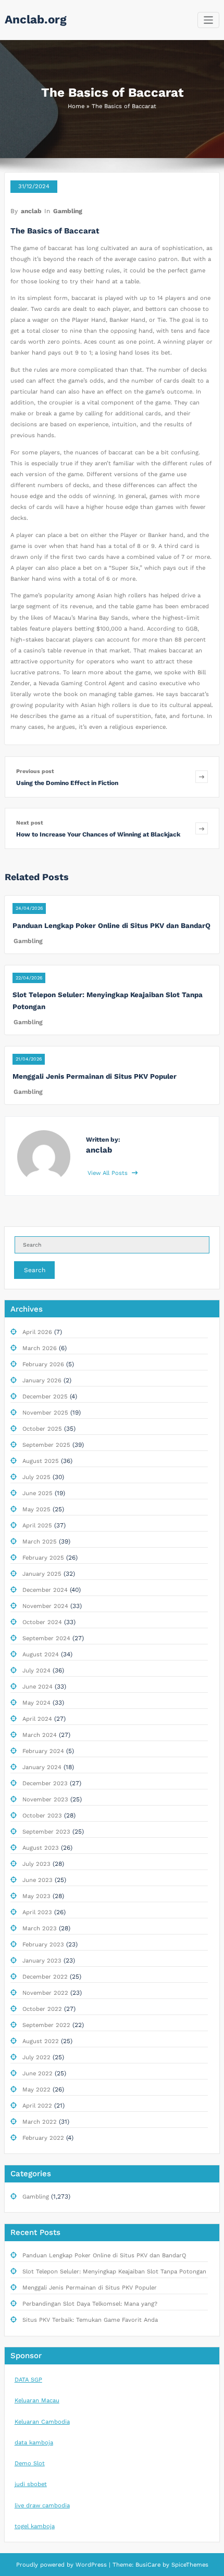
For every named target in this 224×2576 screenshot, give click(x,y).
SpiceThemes (189, 2565)
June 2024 (38, 1687)
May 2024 (36, 1703)
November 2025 (45, 1413)
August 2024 (41, 1655)
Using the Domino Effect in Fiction (67, 783)
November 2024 (45, 1606)
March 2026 (40, 1348)
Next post (30, 823)
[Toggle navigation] (209, 20)
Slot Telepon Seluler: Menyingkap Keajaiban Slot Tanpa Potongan (114, 2272)
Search (35, 1270)
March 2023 (40, 1928)
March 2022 (40, 2122)
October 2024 (42, 1622)
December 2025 (45, 1397)
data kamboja (34, 2443)
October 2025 (42, 1429)
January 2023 (42, 1961)
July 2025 (36, 1477)
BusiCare (149, 2565)
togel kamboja (35, 2526)
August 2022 (41, 2041)
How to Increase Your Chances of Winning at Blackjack (98, 834)
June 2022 (38, 2074)
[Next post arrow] (202, 828)
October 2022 (42, 2009)
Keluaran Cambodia (42, 2422)
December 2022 (45, 1977)
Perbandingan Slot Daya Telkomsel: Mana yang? (90, 2304)
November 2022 (45, 1993)
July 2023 (36, 1864)
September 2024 (46, 1638)
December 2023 (45, 1783)
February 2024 (43, 1751)
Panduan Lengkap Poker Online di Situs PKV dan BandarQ (111, 925)
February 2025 (43, 1558)
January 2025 (42, 1574)
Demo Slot (30, 2463)
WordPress (91, 2565)
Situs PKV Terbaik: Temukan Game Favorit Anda (90, 2320)
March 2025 (40, 1542)
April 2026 (37, 1332)
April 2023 (37, 1912)
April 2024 (37, 1719)
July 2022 (36, 2057)
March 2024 (40, 1735)
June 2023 (38, 1880)
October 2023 (42, 1816)
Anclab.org (36, 19)
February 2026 (43, 1364)
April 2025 (37, 1526)
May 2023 (36, 1896)
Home (76, 106)
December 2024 (45, 1590)
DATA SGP (28, 2380)
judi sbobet (31, 2484)
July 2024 (36, 1671)
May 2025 (36, 1509)
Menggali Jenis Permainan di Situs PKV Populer (95, 1076)
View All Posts (109, 1173)
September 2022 (46, 2025)
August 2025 (41, 1461)
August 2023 (41, 1848)
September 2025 (46, 1445)
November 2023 (45, 1800)
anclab (31, 211)
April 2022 (37, 2106)
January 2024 (42, 1767)
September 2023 (46, 1832)
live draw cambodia (42, 2506)
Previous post (35, 771)
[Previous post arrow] (202, 777)
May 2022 (36, 2090)
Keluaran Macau (37, 2401)
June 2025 (38, 1493)
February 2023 (43, 1945)
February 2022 (43, 2138)
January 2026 (42, 1381)
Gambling (68, 211)
